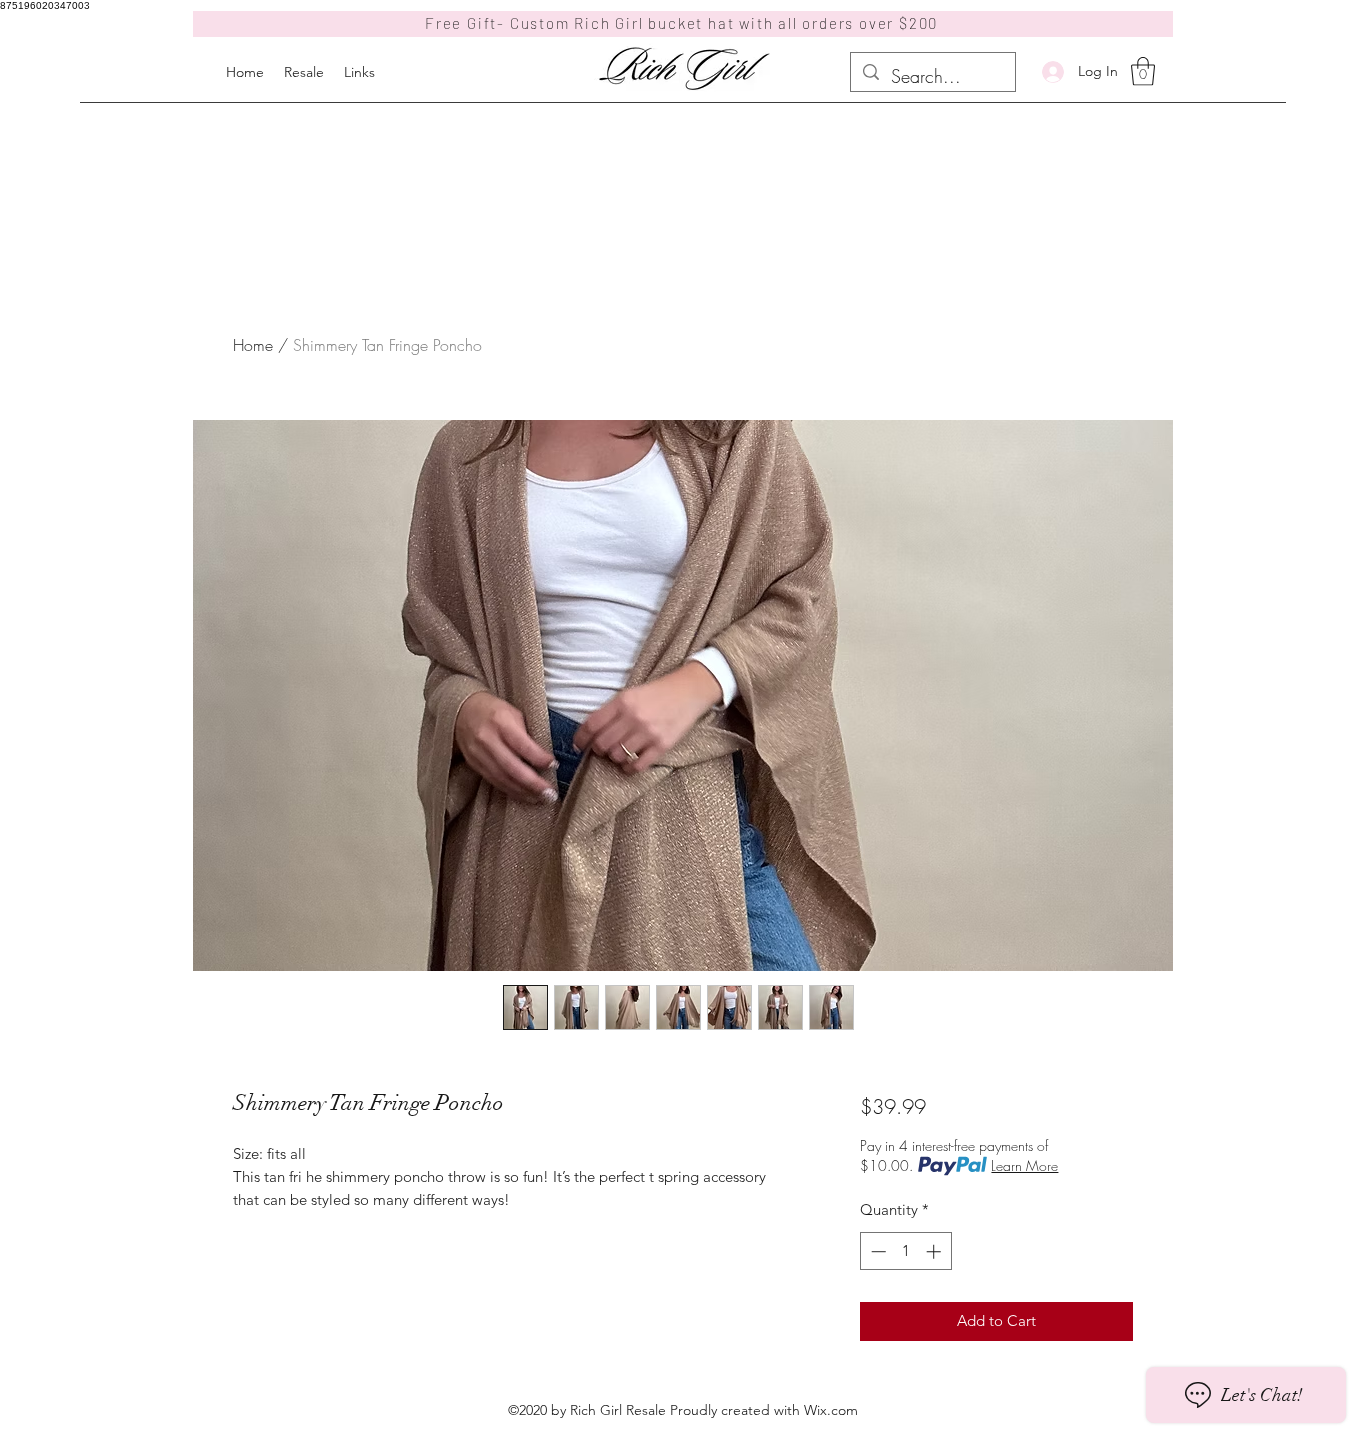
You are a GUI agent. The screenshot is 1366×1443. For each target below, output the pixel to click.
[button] (1143, 71)
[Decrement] (876, 1251)
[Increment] (935, 1251)
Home (253, 345)
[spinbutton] (905, 1251)
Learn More (1024, 1165)
